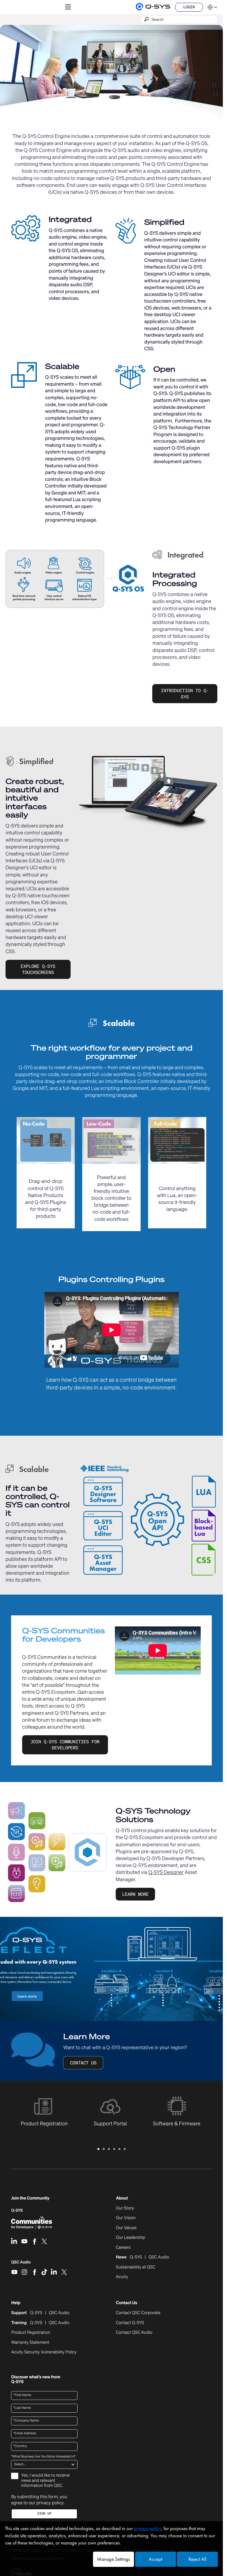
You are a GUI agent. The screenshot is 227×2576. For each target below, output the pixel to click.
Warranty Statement (30, 2343)
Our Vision (126, 2218)
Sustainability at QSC (136, 2267)
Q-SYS (17, 2210)
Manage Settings (113, 2559)
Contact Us (83, 2063)
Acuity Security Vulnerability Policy (44, 2352)
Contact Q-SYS (130, 2323)
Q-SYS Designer (166, 1872)
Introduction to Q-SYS (185, 693)
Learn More (135, 1894)
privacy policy (50, 2503)
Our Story (125, 2208)
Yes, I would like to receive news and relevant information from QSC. (45, 2480)
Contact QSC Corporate (138, 2313)
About (122, 2198)
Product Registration (31, 2333)
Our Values (126, 2228)
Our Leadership (131, 2238)
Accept (155, 2559)
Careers (123, 2248)
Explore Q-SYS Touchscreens (38, 969)
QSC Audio (21, 2264)
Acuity (122, 2277)
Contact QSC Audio (134, 2333)
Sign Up (44, 2514)
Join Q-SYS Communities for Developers (65, 1745)
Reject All (197, 2559)
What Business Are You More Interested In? (43, 2457)
